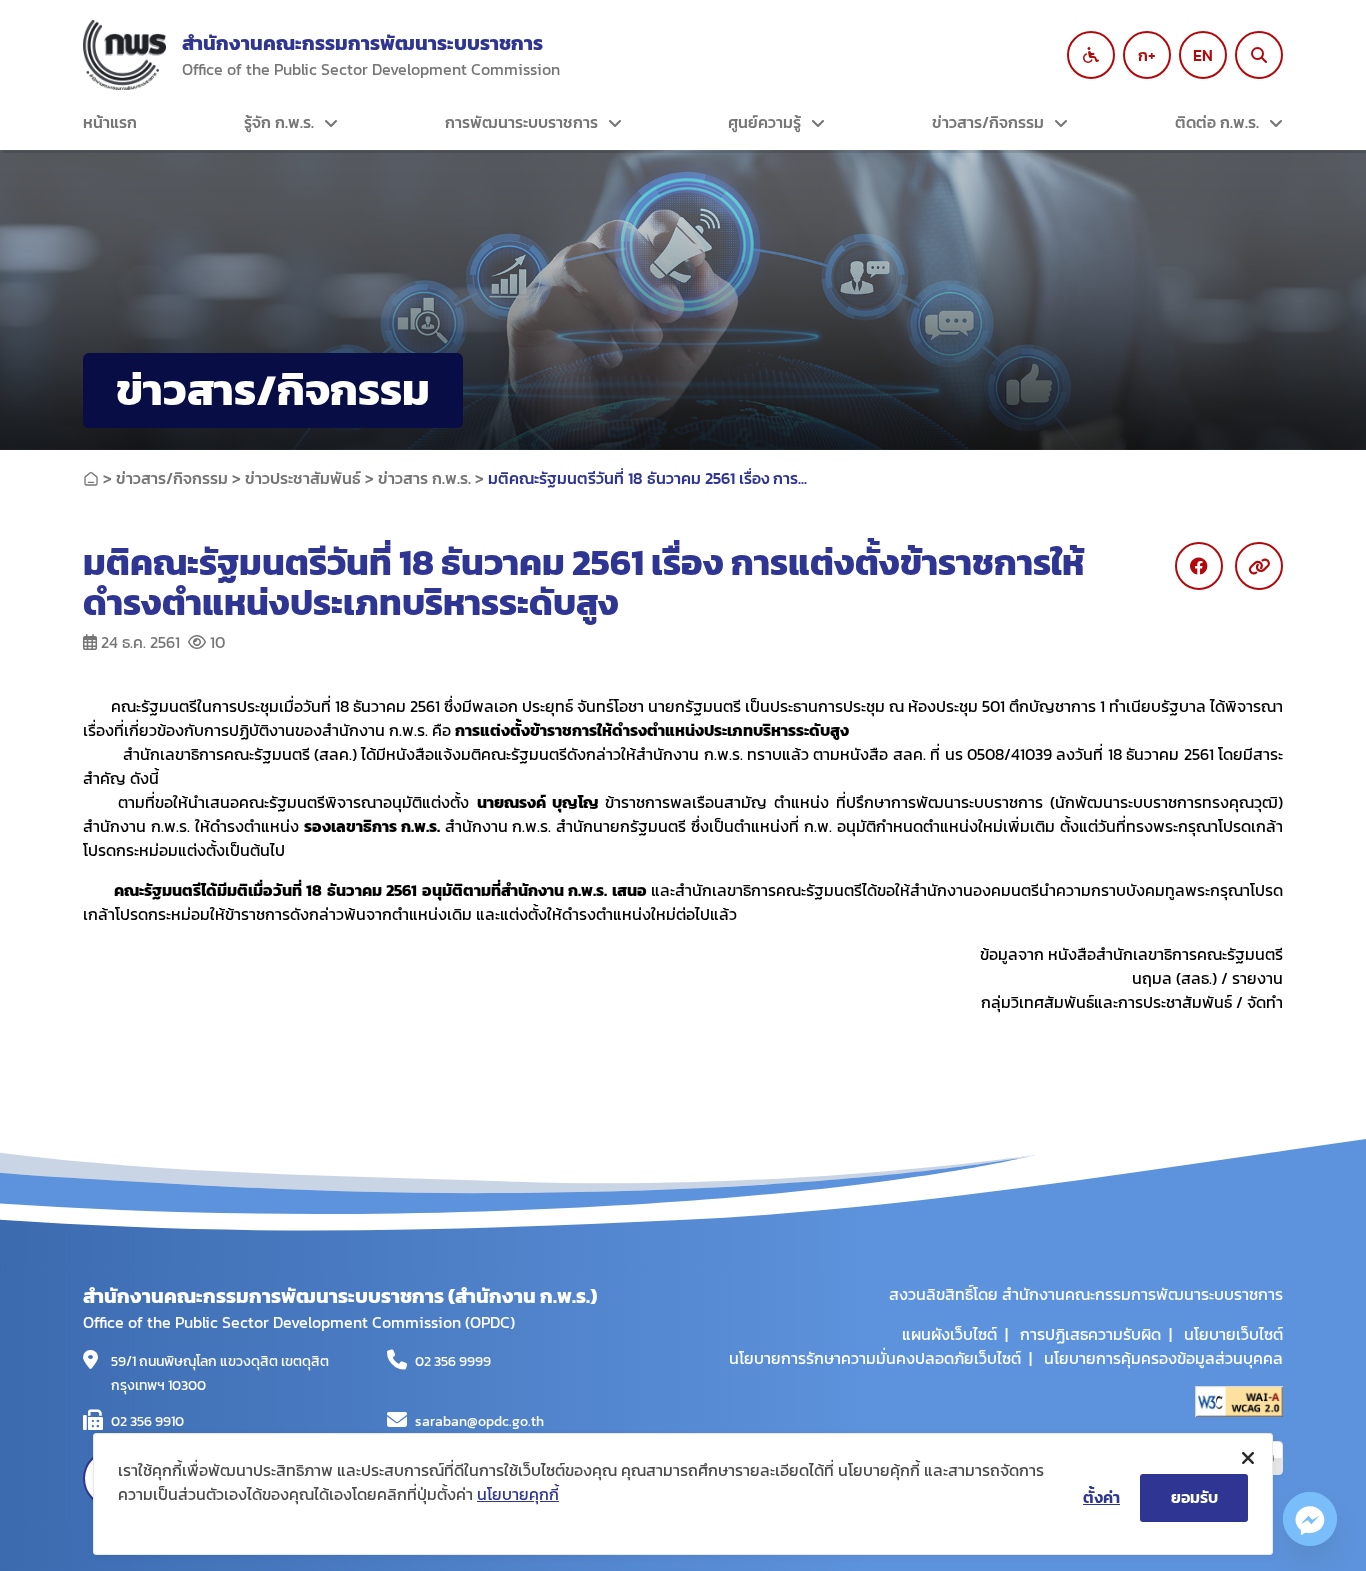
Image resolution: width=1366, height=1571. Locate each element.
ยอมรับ (1194, 1497)
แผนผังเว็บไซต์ (949, 1334)
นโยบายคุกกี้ (518, 1494)
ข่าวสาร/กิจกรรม (988, 122)
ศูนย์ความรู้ (764, 122)
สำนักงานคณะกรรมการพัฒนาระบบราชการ (362, 43)
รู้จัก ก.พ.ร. (279, 122)
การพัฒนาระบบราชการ (521, 122)
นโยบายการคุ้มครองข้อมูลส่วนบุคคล (1163, 1358)
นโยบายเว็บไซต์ (1233, 1334)
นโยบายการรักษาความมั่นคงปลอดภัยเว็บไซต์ (875, 1358)
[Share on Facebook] (1199, 566)
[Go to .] (91, 478)
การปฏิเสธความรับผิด (1090, 1334)
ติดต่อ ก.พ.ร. (1217, 122)
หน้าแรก (110, 122)
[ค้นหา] (1259, 55)
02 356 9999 (453, 1361)
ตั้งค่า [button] (1101, 1497)
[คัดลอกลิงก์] (1259, 566)
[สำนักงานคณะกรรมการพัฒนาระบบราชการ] (124, 55)
